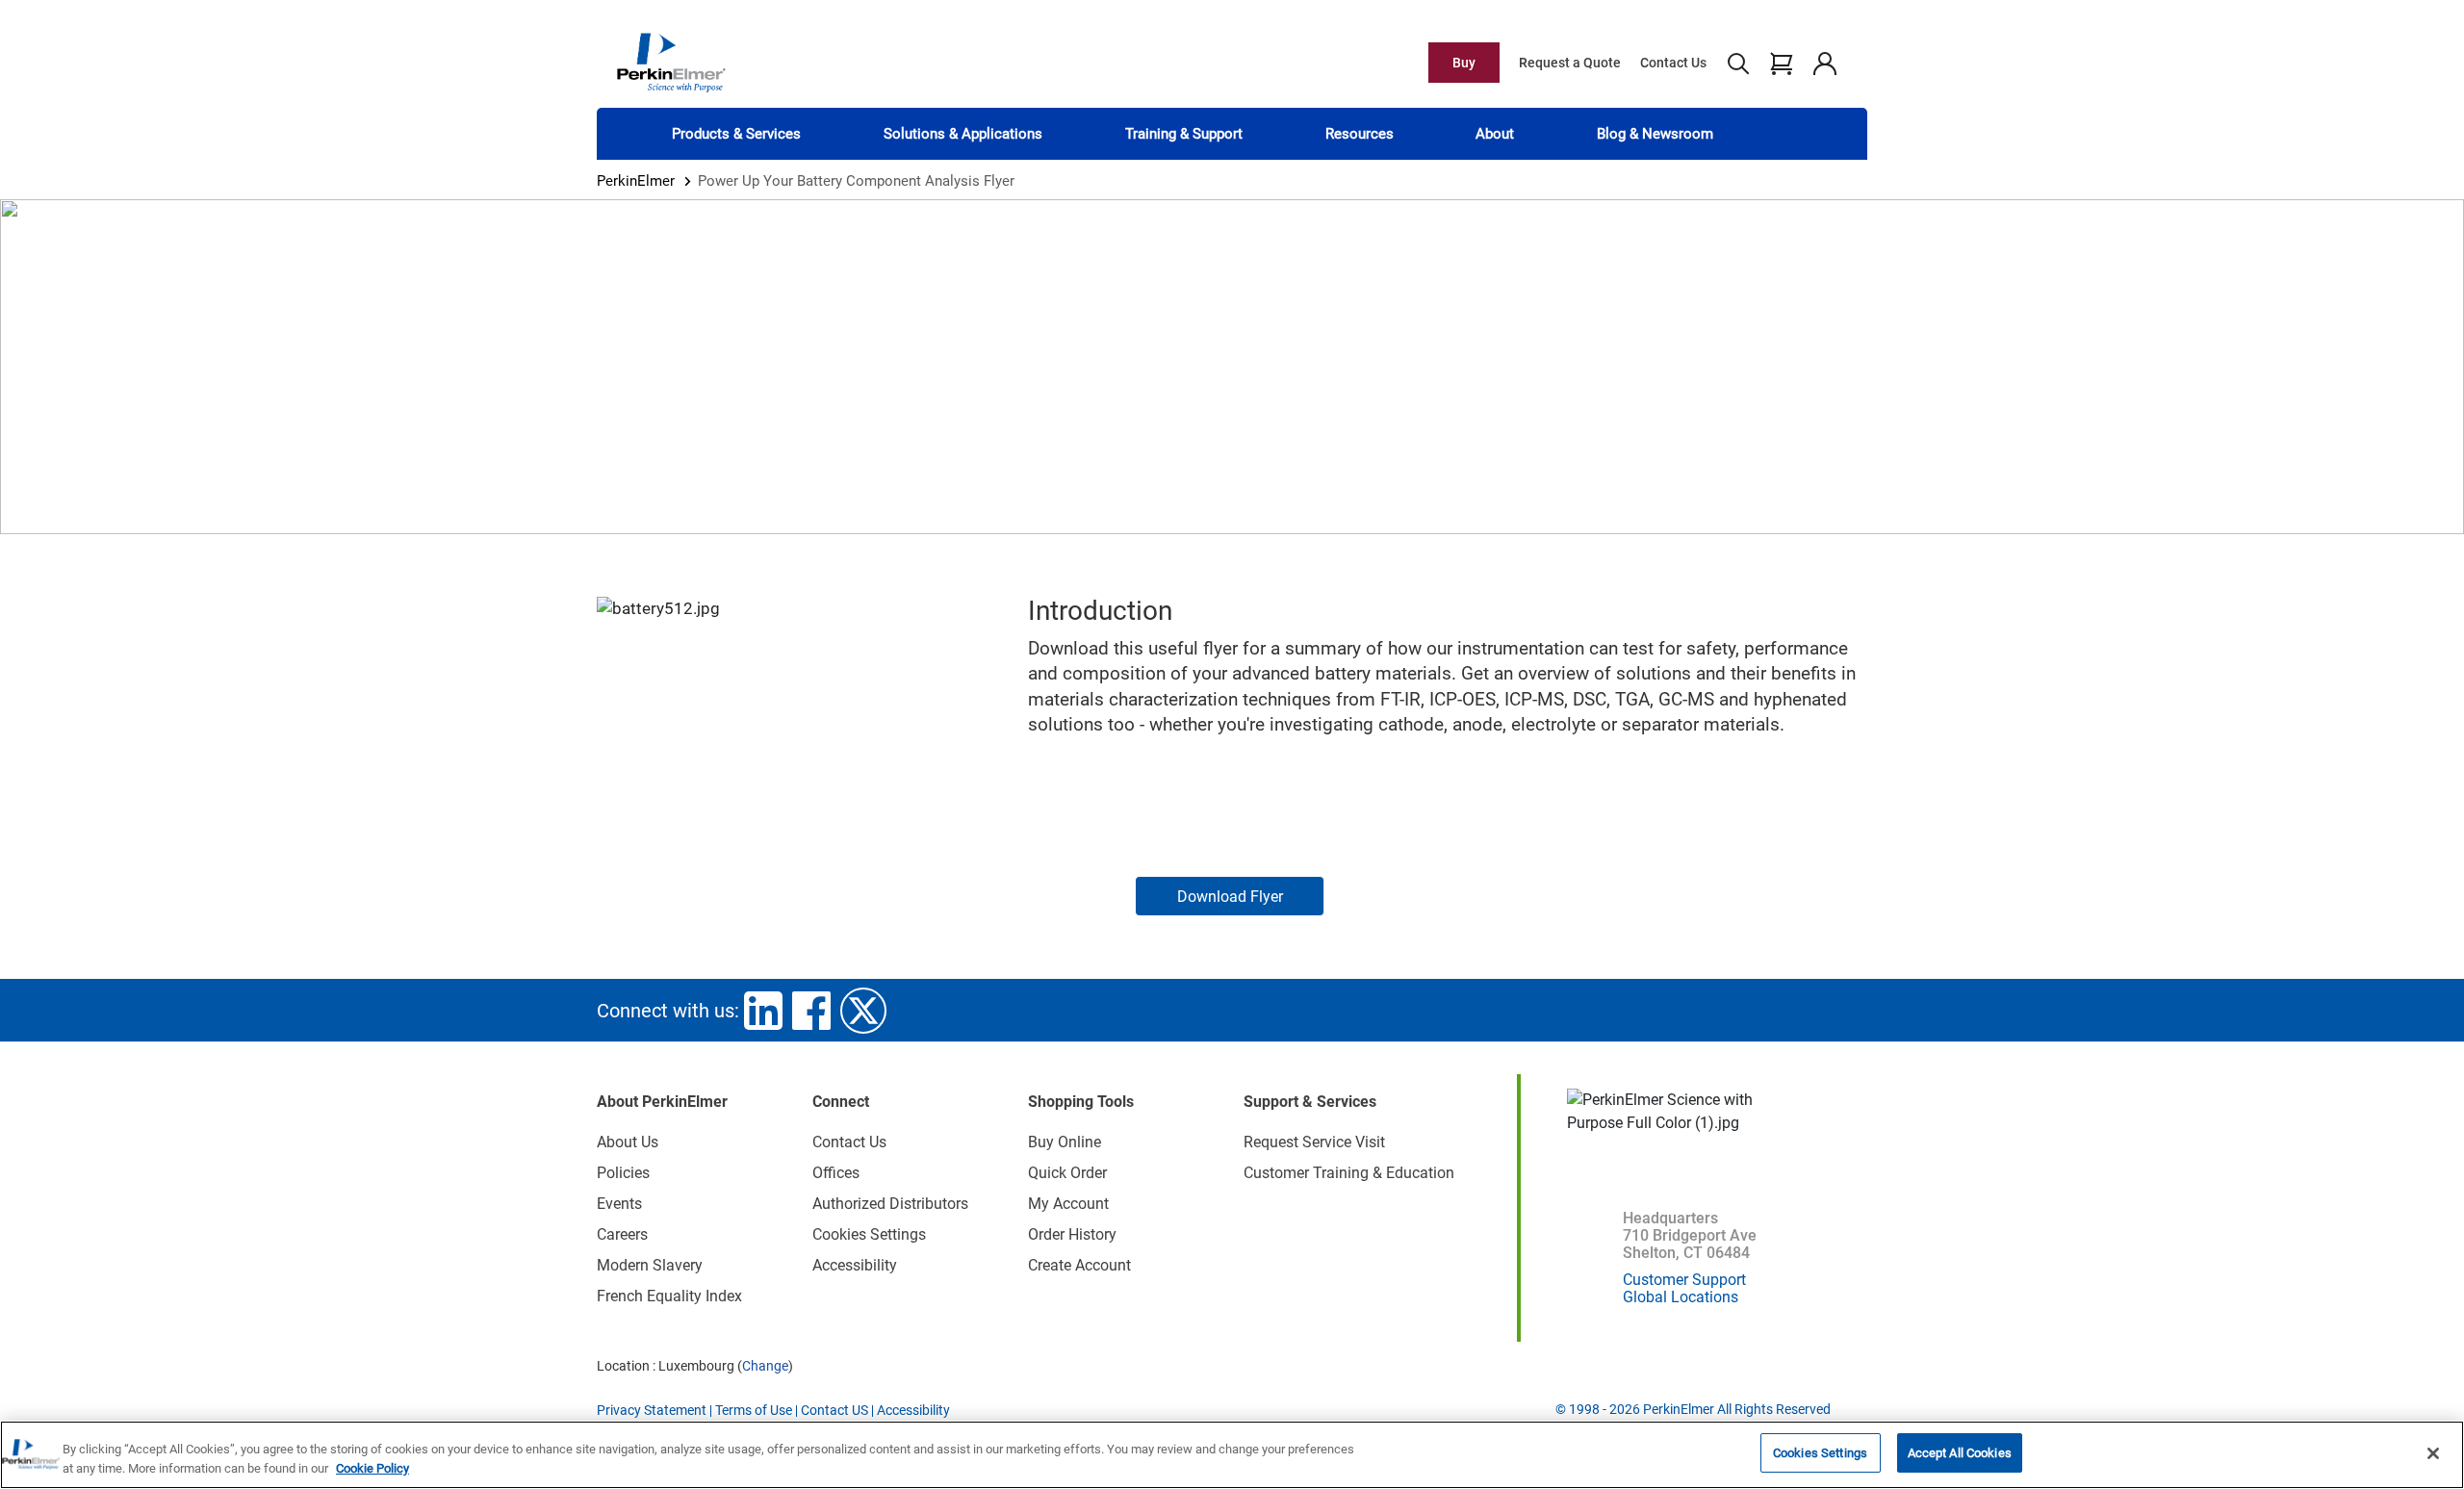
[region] (1232, 1455)
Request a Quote (1570, 63)
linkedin (763, 1011)
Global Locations (1681, 1297)
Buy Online (1065, 1142)
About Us (628, 1142)
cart (1781, 63)
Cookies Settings (1820, 1453)
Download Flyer (1230, 897)
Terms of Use (754, 1410)
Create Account (1079, 1265)
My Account (1068, 1204)
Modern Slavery (650, 1265)
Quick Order (1067, 1173)
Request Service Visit (1314, 1142)
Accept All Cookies (1960, 1453)
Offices (836, 1173)
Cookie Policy (372, 1468)
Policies (623, 1173)
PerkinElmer (636, 181)
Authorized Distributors (890, 1204)
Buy (1464, 63)
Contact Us (1673, 63)
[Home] (671, 62)
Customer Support (1684, 1280)
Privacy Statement (652, 1410)
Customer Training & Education (1349, 1173)
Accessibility (855, 1265)
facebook (811, 1011)
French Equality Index (669, 1296)
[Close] (2433, 1453)
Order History (1072, 1234)
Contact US (834, 1410)
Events (619, 1204)
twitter (863, 1011)
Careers (622, 1234)
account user (1824, 63)
